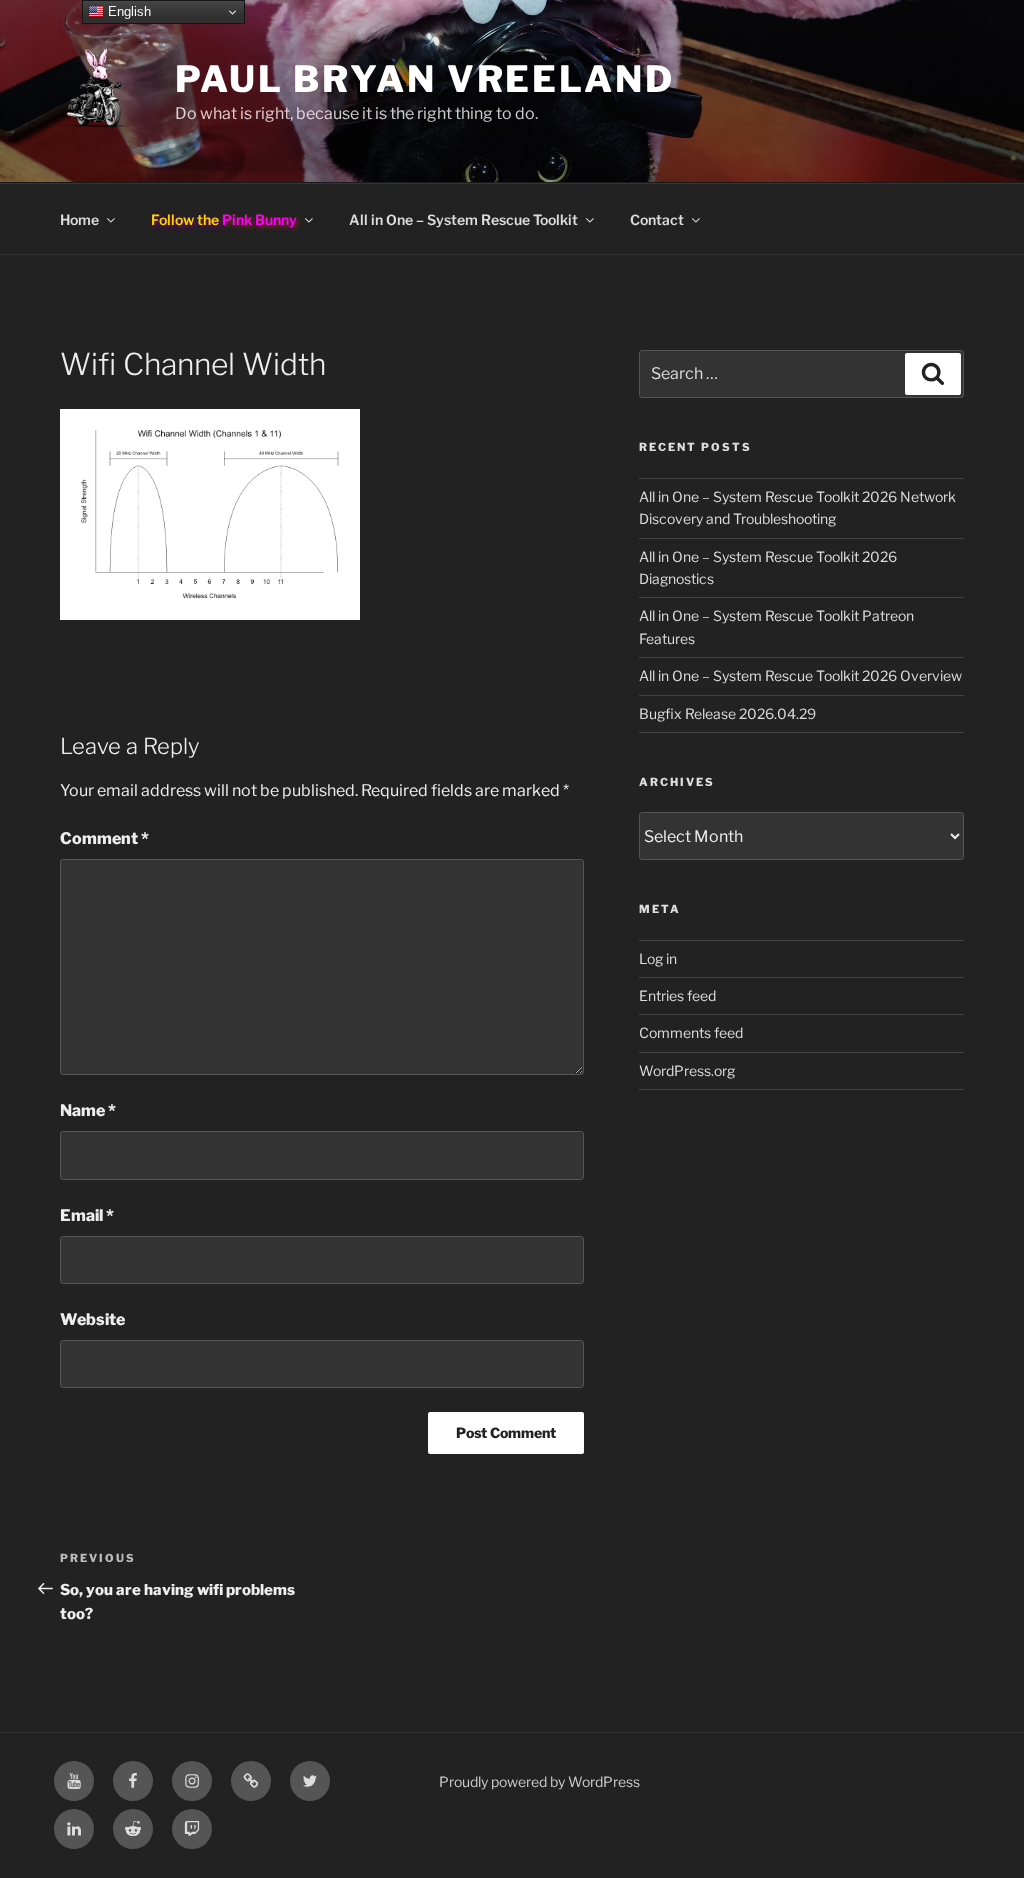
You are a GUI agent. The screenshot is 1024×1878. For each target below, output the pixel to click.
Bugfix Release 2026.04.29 (727, 713)
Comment (104, 838)
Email (87, 1215)
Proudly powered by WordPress (539, 1781)
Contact (657, 219)
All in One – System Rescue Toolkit (463, 219)
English (127, 11)
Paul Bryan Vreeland (425, 79)
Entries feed (677, 995)
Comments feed (691, 1032)
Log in (658, 958)
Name (88, 1110)
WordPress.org (687, 1070)
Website (92, 1319)
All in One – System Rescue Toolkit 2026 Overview (800, 675)
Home (79, 219)
